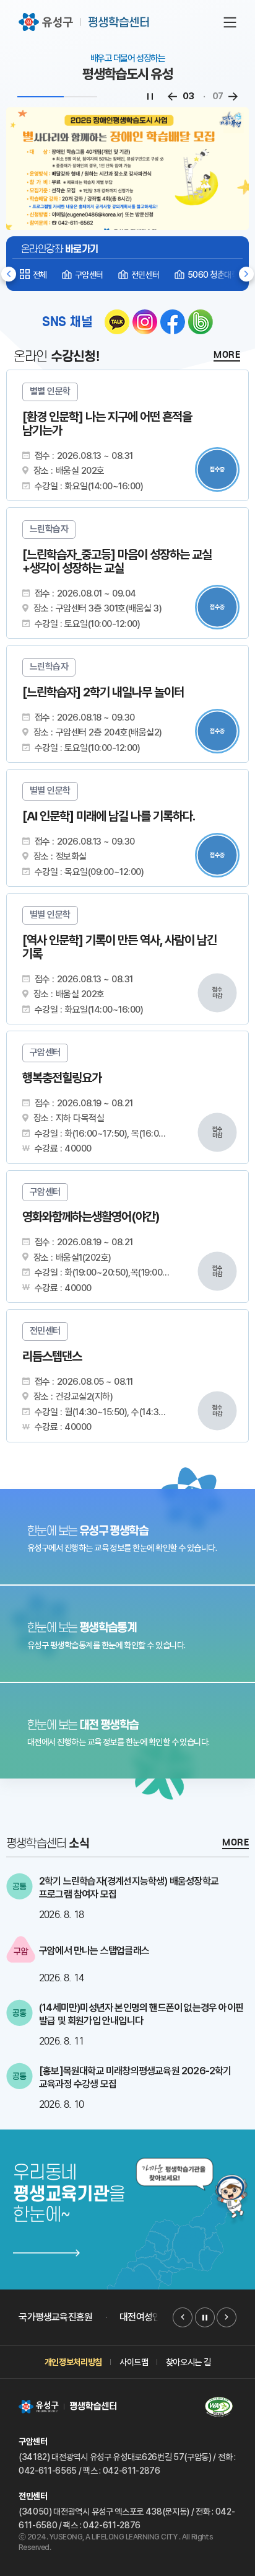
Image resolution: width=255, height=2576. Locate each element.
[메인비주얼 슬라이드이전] (172, 97)
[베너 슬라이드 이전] (183, 2317)
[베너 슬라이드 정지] (205, 2317)
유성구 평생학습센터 (85, 22)
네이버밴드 (201, 322)
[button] (246, 274)
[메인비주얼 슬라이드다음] (233, 97)
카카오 (117, 322)
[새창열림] (127, 1537)
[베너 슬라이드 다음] (227, 2317)
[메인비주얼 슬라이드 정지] (150, 97)
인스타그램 (145, 322)
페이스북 (173, 322)
